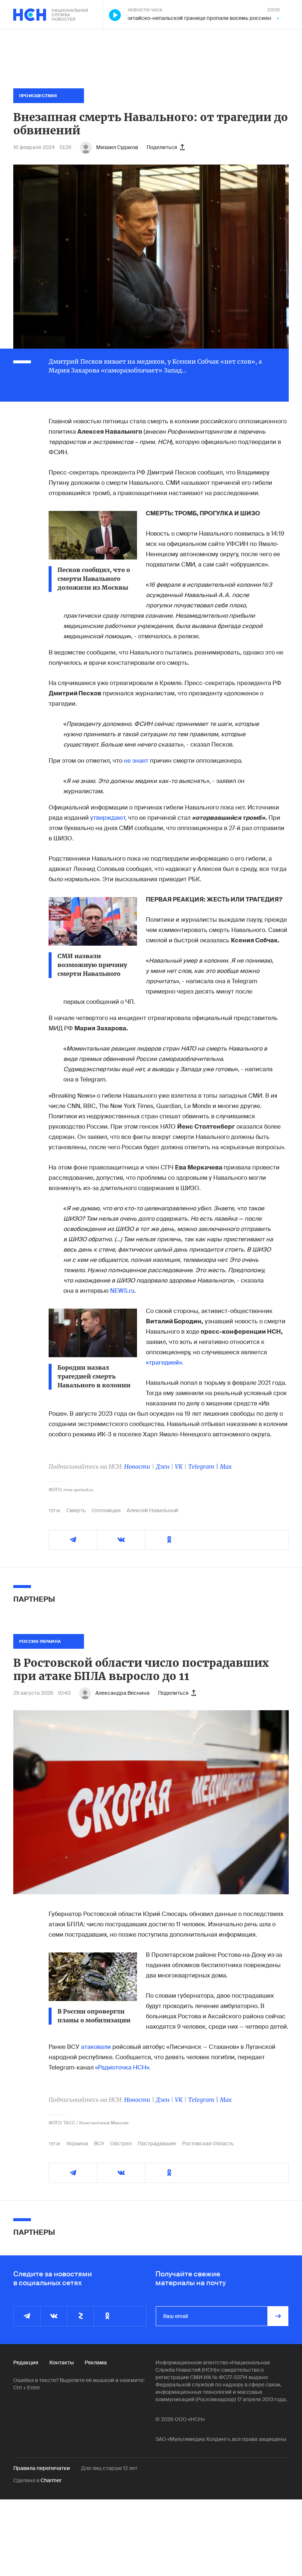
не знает (137, 761)
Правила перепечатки (42, 2468)
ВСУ (99, 2143)
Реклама (96, 2362)
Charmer (51, 2480)
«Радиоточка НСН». (123, 2067)
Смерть (76, 1510)
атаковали (96, 2047)
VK (179, 1467)
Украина (77, 2143)
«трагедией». (165, 1363)
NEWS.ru (122, 1291)
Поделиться (162, 147)
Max (226, 1467)
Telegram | (204, 1467)
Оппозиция (106, 1510)
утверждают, (108, 818)
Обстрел (121, 2143)
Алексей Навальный (152, 1510)
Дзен (163, 1467)
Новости (137, 1467)
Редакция (26, 2362)
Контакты (62, 2362)
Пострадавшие (157, 2143)
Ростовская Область (208, 2143)
